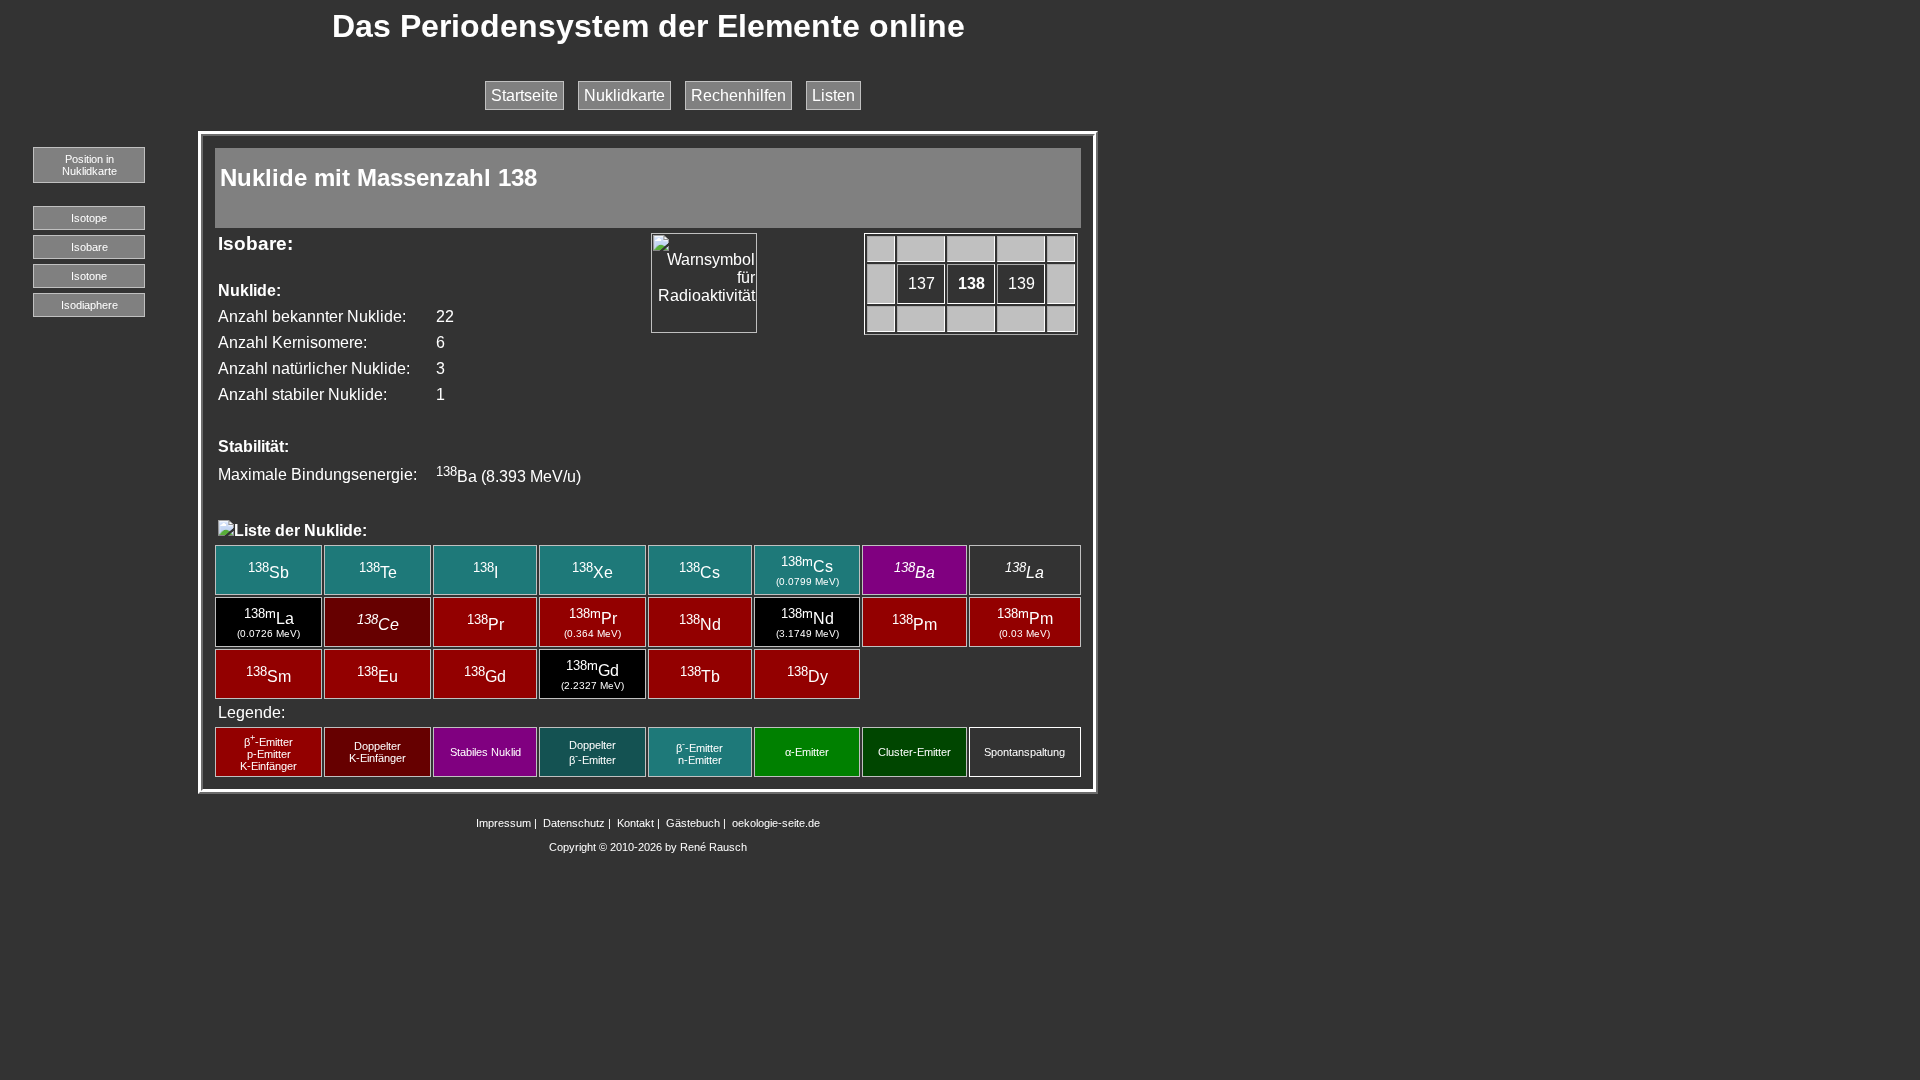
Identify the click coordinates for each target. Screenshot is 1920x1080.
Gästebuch (693, 823)
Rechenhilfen (738, 95)
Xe (592, 572)
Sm (268, 676)
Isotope (89, 218)
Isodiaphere (89, 305)
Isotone (89, 276)
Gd (485, 676)
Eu (377, 676)
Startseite (524, 95)
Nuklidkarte (624, 95)
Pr (485, 624)
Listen (833, 95)
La (1024, 572)
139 (1021, 283)
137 (921, 283)
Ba (914, 572)
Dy (807, 676)
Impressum (503, 823)
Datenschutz (574, 823)
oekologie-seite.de (776, 823)
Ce (378, 624)
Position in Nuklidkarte (89, 165)
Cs (699, 572)
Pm (914, 624)
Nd (700, 624)
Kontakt (635, 823)
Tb (700, 676)
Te (378, 572)
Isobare (89, 247)
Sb (268, 572)
